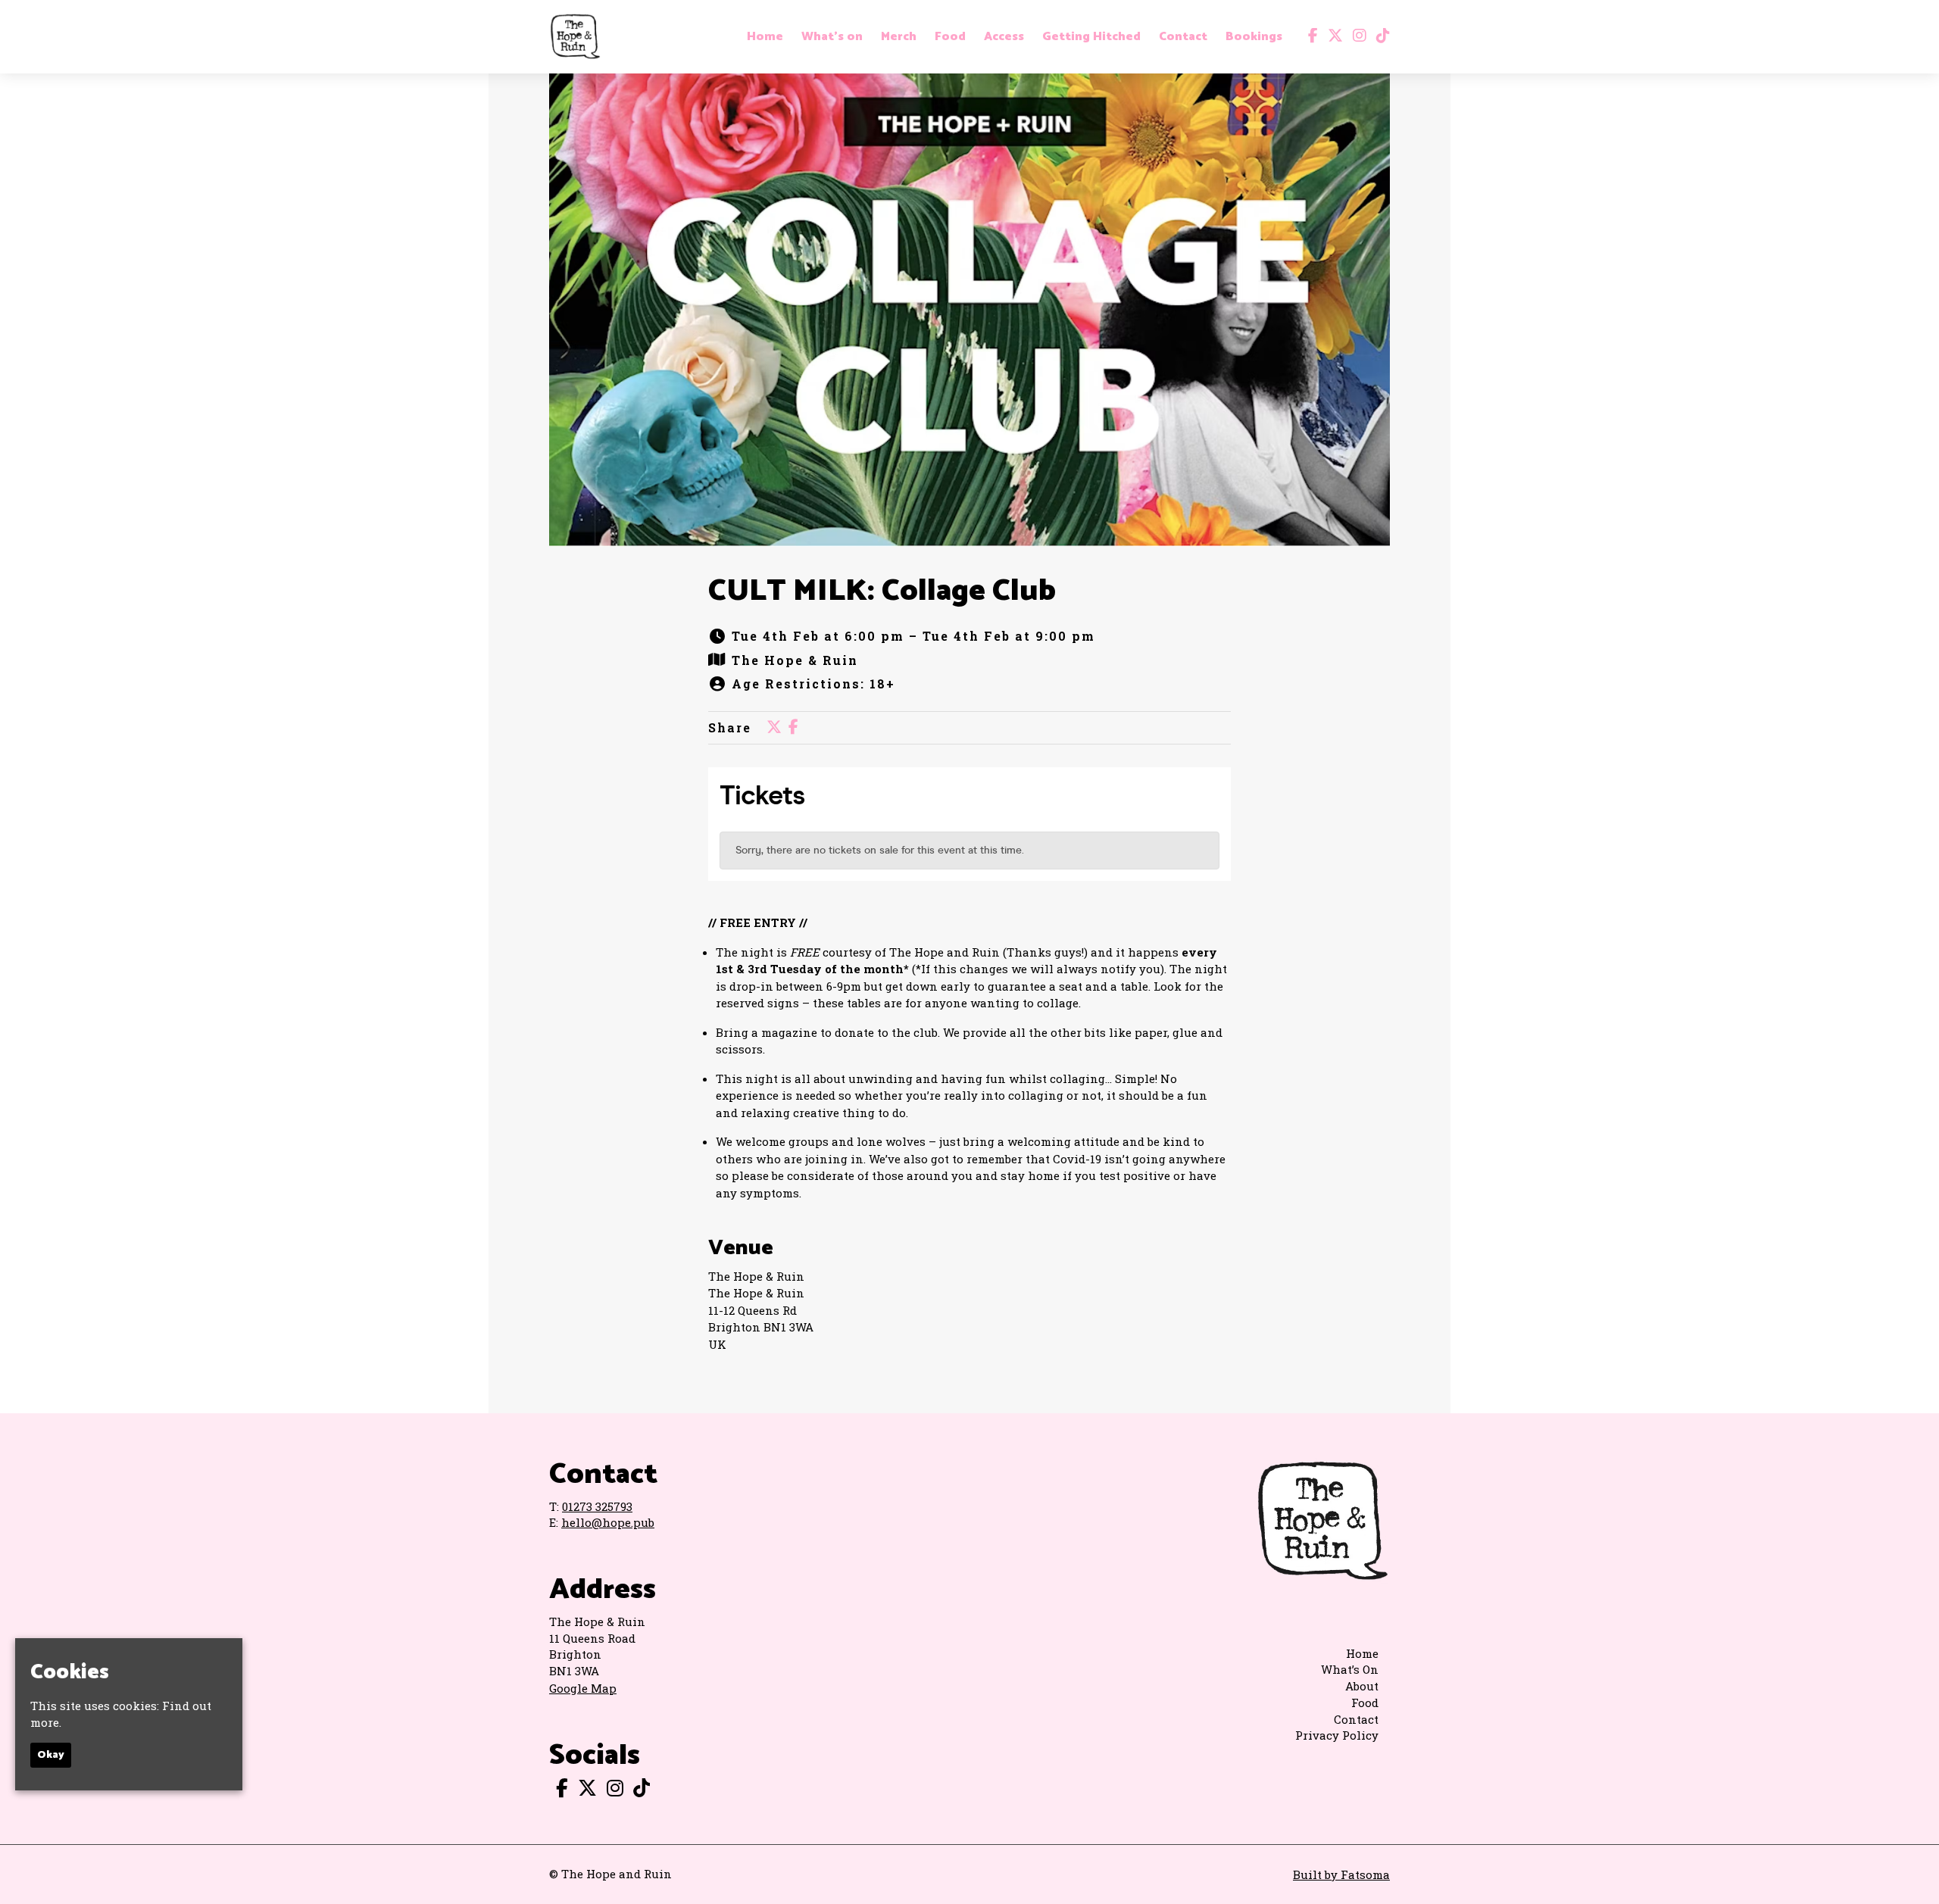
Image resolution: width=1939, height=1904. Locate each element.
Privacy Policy (1337, 1735)
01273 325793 (597, 1506)
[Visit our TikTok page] (1380, 36)
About (1362, 1686)
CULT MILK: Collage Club (882, 591)
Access (1004, 37)
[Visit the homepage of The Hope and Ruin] (575, 37)
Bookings (1254, 37)
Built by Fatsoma (1341, 1874)
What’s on (832, 37)
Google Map (583, 1688)
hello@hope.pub (608, 1522)
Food (950, 37)
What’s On (1350, 1669)
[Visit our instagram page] (1356, 36)
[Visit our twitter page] (1332, 36)
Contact (1183, 37)
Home (765, 37)
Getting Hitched (1091, 37)
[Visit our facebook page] (1310, 36)
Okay (51, 1754)
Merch (899, 37)
